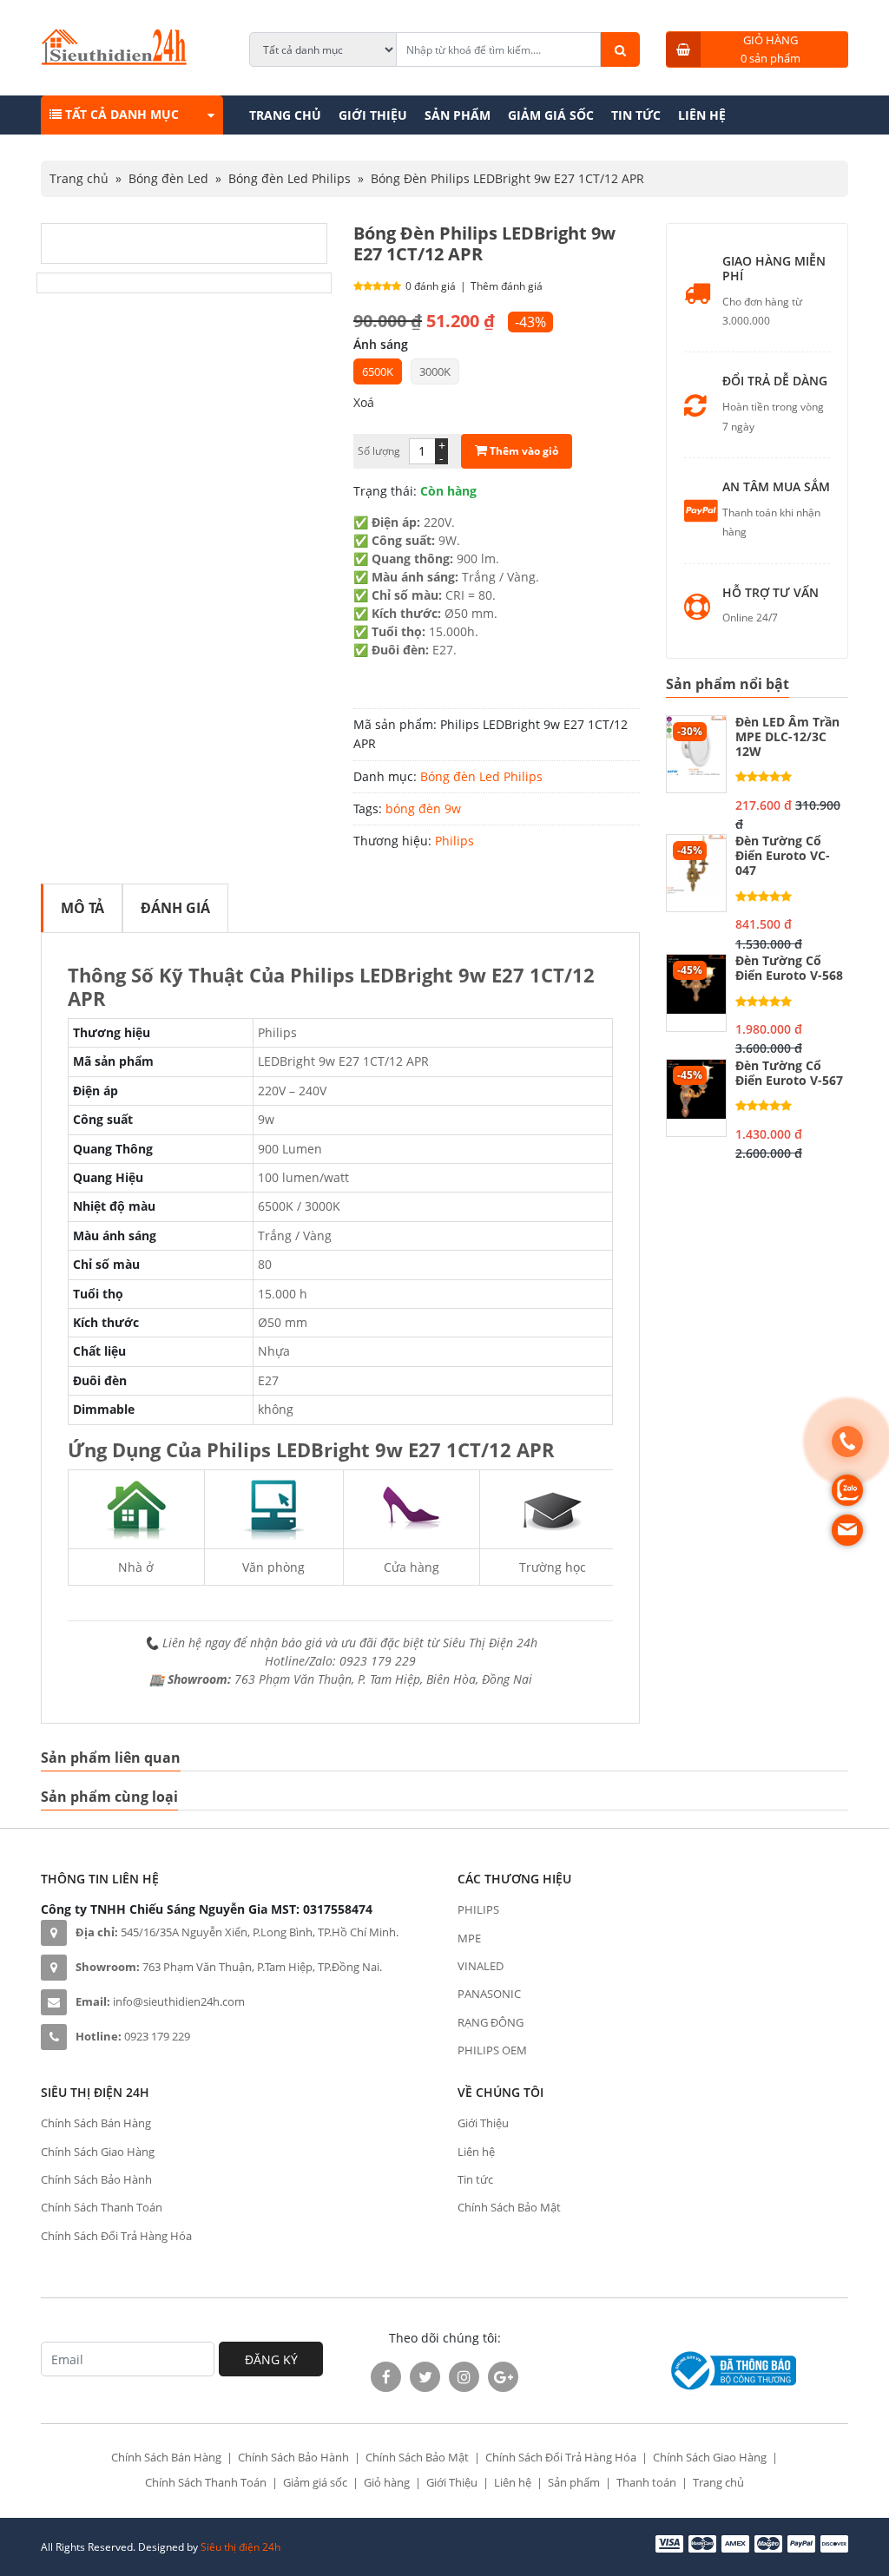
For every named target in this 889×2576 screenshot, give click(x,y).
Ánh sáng (381, 344)
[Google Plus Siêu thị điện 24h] (503, 2377)
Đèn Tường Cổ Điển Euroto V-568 (789, 969)
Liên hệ (702, 115)
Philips (454, 841)
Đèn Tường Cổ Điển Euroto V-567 (789, 1074)
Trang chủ (285, 115)
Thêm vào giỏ (523, 451)
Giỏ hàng (387, 2482)
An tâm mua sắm (776, 487)
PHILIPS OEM (492, 2050)
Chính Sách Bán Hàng (96, 2123)
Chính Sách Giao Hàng (98, 2152)
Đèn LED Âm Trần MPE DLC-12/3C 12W (787, 737)
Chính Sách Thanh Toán (102, 2207)
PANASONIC (489, 1994)
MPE (469, 1938)
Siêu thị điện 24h (240, 2547)
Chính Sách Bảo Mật (509, 2207)
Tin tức (636, 115)
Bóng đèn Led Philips (290, 178)
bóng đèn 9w (423, 808)
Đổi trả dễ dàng (775, 381)
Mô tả (82, 908)
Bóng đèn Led (168, 178)
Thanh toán (646, 2482)
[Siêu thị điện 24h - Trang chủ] (114, 60)
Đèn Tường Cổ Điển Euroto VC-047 (783, 856)
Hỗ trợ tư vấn (770, 593)
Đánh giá (175, 908)
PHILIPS (478, 1909)
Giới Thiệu (373, 115)
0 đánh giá (431, 286)
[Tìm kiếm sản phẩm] (620, 49)
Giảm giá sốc (551, 115)
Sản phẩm (458, 115)
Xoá (364, 402)
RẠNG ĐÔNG (491, 2022)
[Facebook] (386, 2377)
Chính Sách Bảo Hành (96, 2179)
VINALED (481, 1966)
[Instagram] (464, 2377)
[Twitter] (425, 2377)
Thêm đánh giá (507, 286)
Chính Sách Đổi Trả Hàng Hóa (116, 2236)
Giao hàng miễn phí (774, 269)
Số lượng (379, 451)
